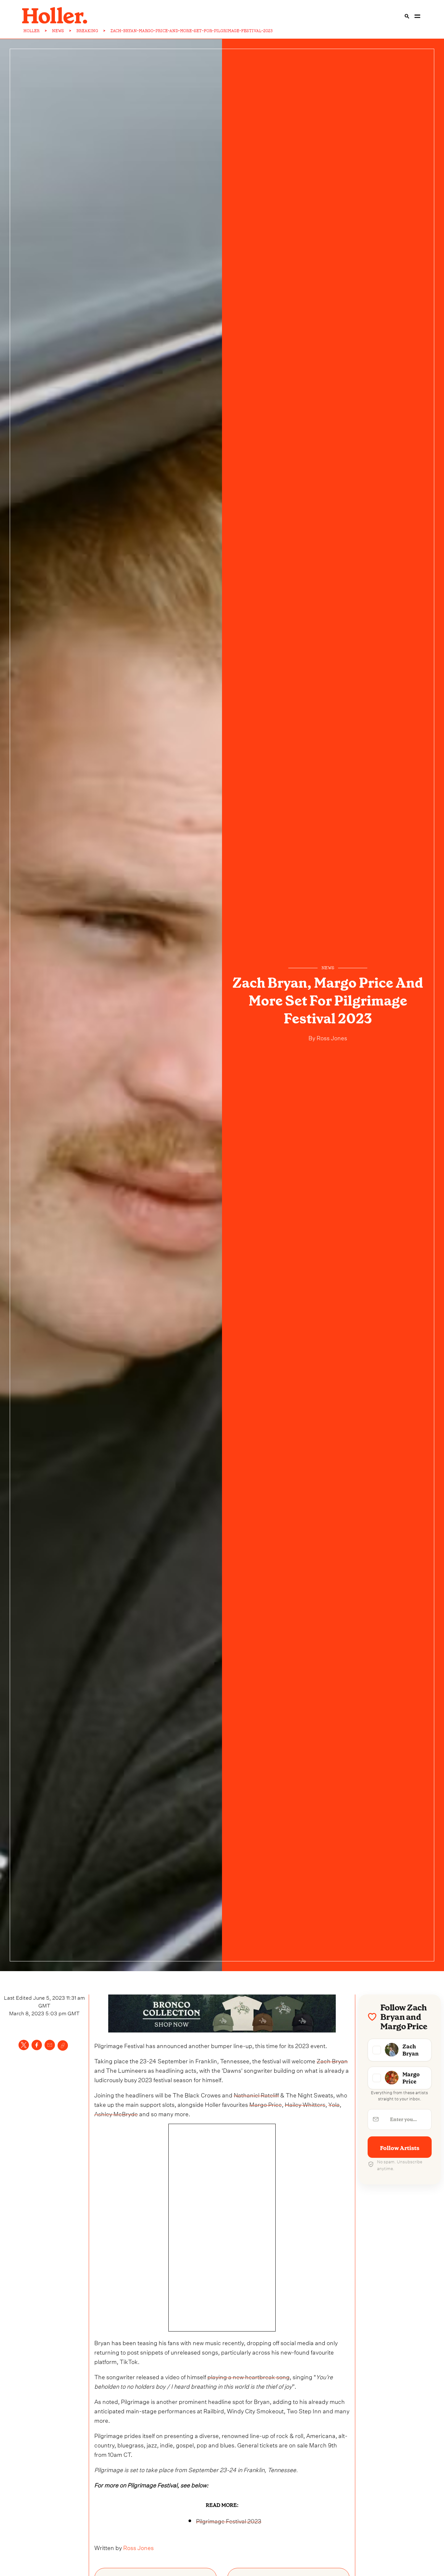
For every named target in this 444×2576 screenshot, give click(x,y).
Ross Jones (331, 1037)
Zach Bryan (332, 2060)
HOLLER (32, 31)
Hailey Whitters (305, 2104)
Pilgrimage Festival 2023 (229, 2520)
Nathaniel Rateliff (256, 2094)
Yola (334, 2104)
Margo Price (266, 2104)
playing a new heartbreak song (248, 2376)
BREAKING (87, 31)
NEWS (58, 31)
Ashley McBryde (116, 2113)
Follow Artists (400, 2148)
